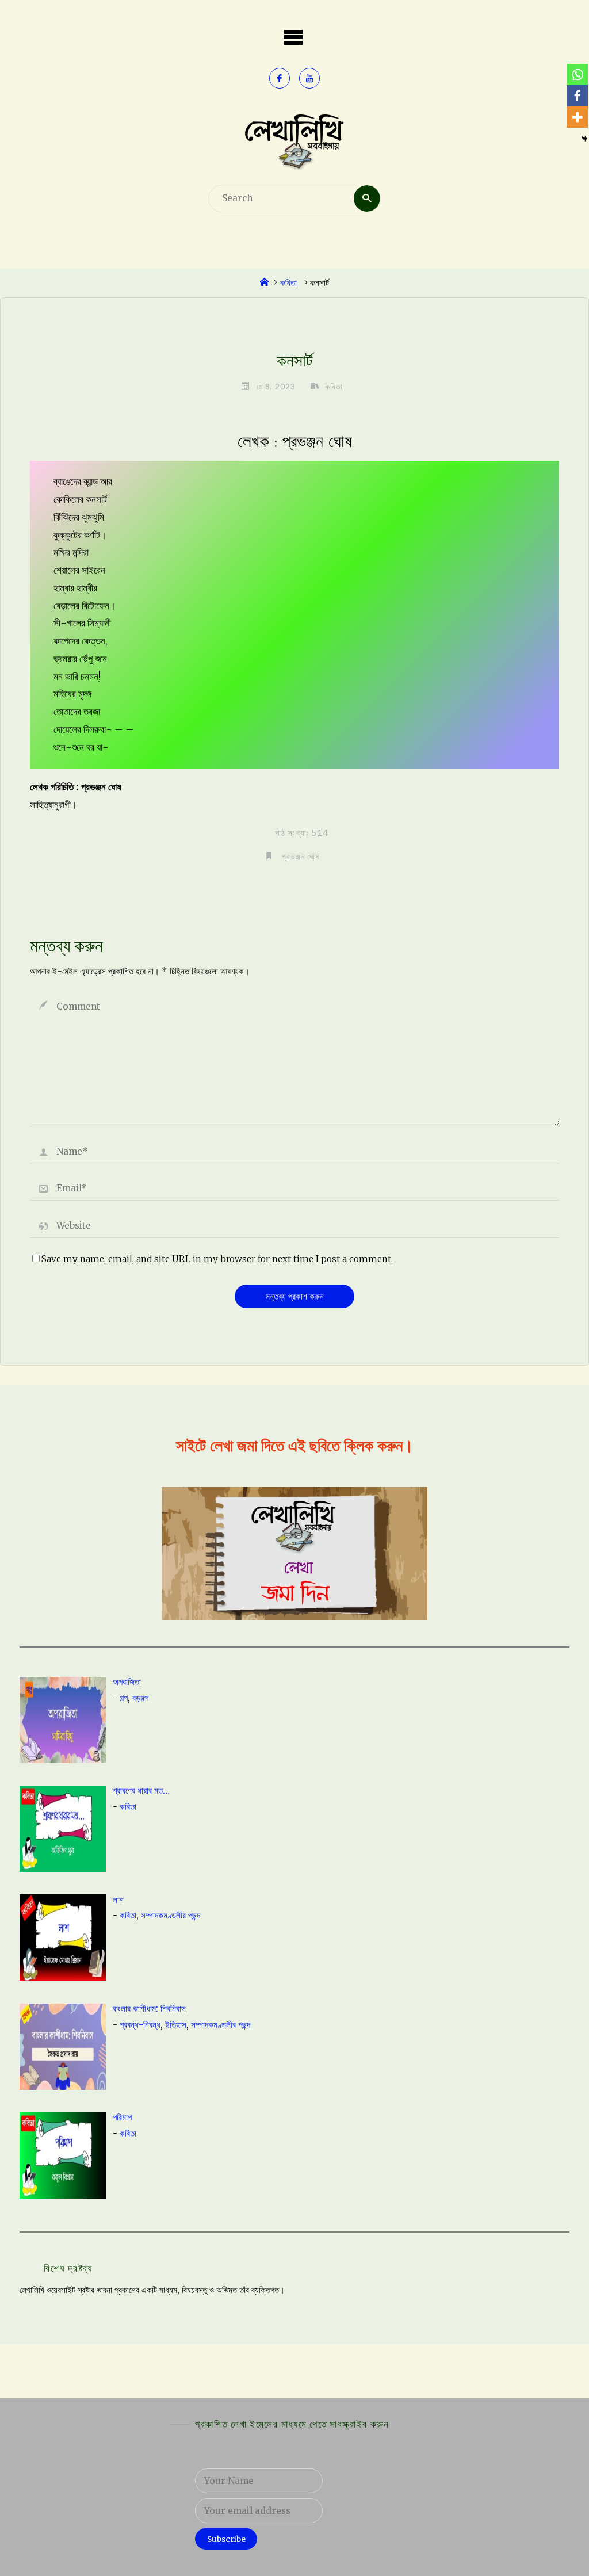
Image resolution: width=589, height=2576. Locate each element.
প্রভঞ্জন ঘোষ (301, 856)
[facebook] (280, 78)
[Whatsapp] (577, 74)
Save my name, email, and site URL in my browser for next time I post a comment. (217, 1259)
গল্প (124, 1698)
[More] (577, 117)
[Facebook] (577, 96)
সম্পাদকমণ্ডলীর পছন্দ (171, 1915)
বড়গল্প (140, 1698)
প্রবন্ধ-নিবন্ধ (140, 2025)
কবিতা (288, 283)
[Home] (264, 283)
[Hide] (584, 139)
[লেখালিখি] (294, 141)
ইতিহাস (176, 2025)
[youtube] (309, 78)
